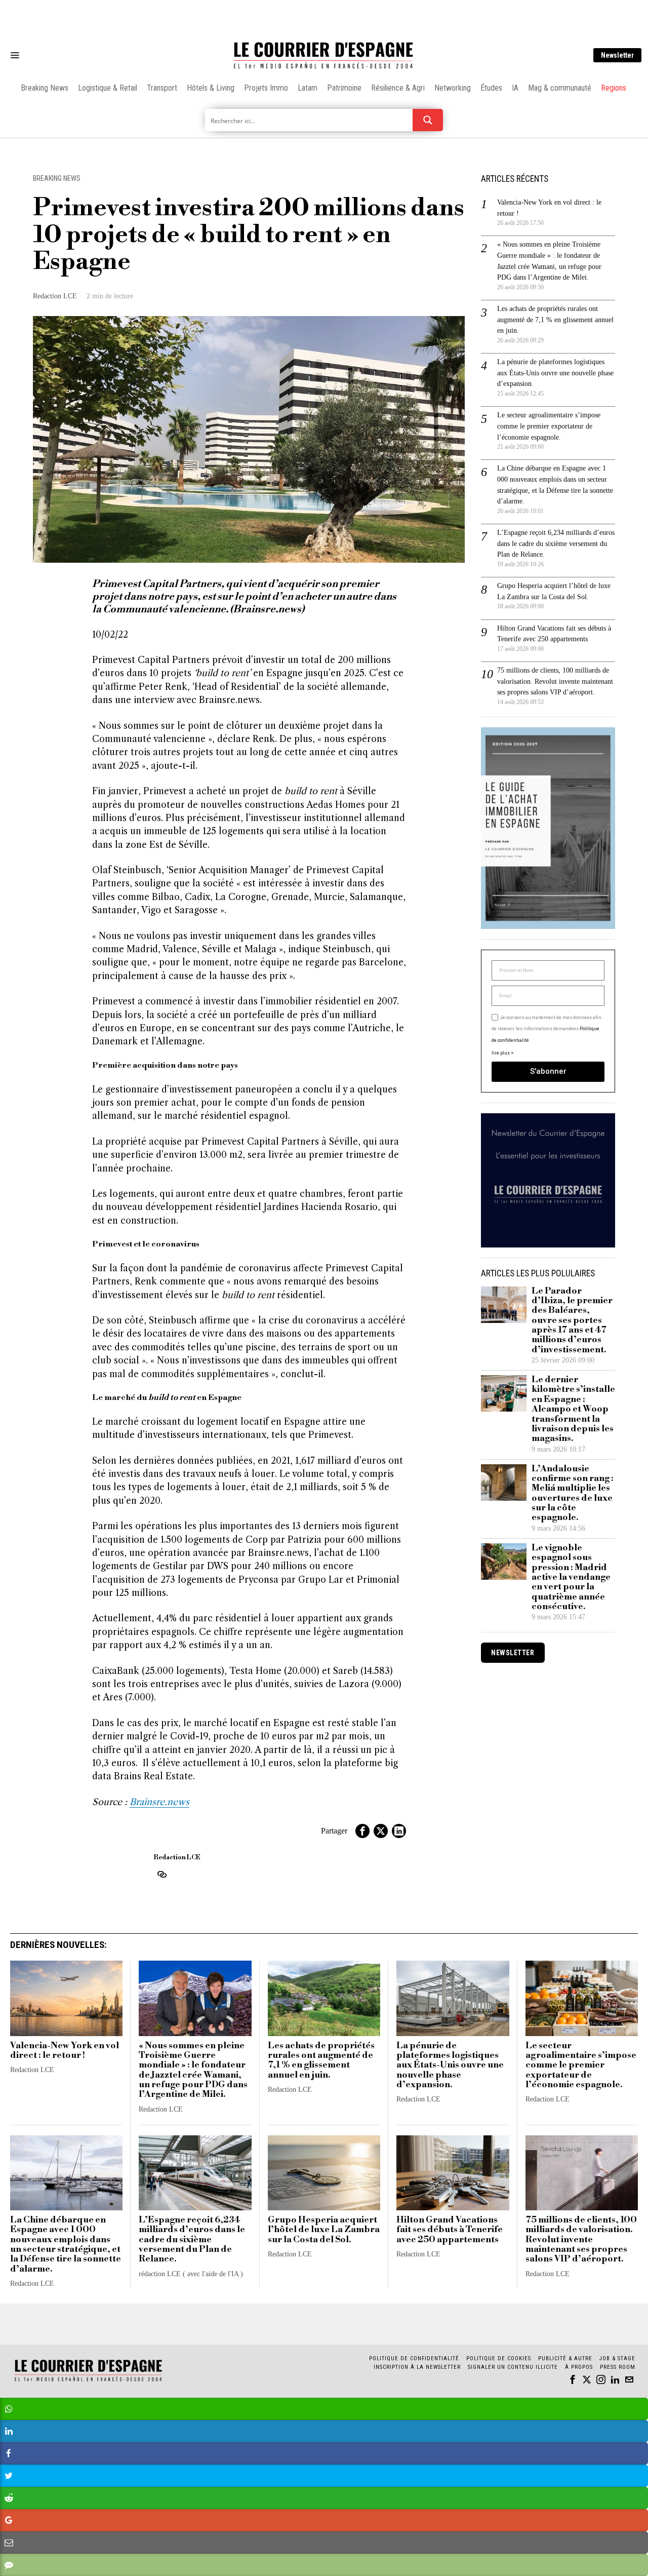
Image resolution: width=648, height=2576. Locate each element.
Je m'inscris (428, 1374)
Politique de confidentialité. (383, 1412)
